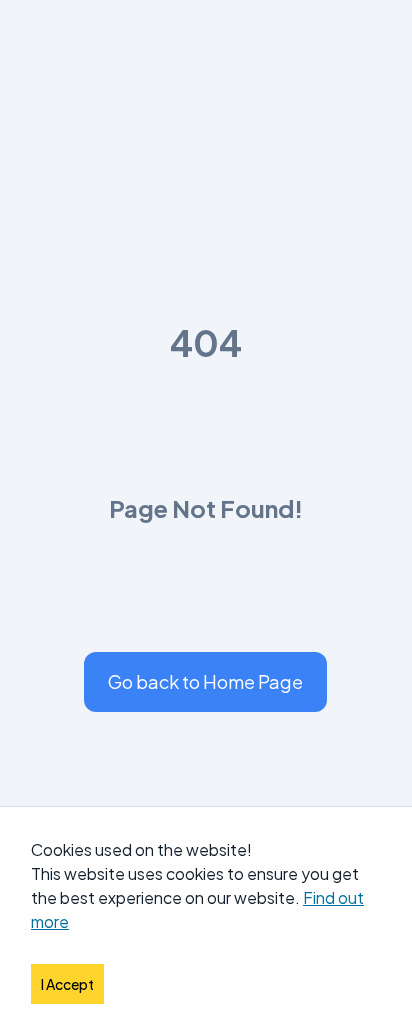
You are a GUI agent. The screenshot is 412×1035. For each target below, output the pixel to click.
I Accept (67, 984)
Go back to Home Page (205, 681)
